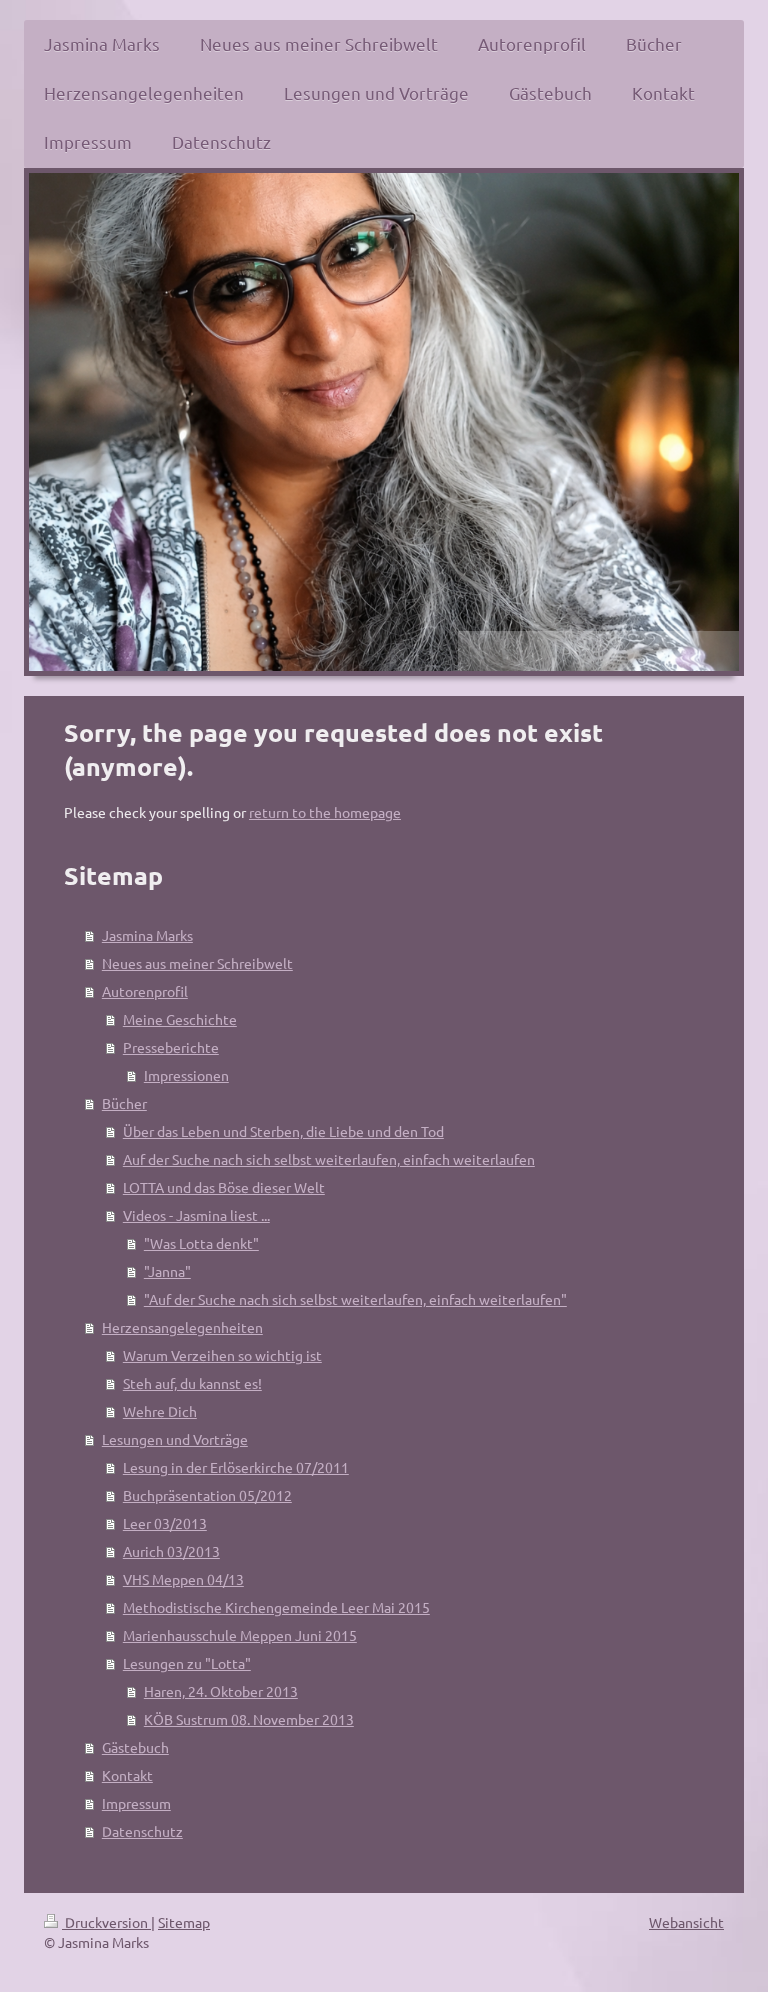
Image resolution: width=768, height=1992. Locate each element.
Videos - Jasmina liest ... (196, 1215)
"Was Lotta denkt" (201, 1243)
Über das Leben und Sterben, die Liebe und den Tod (283, 1131)
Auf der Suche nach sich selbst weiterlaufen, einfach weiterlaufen (329, 1159)
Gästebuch (135, 1747)
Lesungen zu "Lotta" (187, 1663)
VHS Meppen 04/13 (183, 1579)
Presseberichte (171, 1047)
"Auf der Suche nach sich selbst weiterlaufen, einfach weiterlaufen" (355, 1299)
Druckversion (106, 1922)
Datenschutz (142, 1831)
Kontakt (127, 1775)
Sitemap (184, 1922)
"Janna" (167, 1271)
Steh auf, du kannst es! (192, 1383)
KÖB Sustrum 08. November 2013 (249, 1719)
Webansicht (686, 1922)
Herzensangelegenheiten (182, 1327)
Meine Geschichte (180, 1019)
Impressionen (186, 1075)
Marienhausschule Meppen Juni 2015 (240, 1635)
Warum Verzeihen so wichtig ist (222, 1355)
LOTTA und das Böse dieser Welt (224, 1187)
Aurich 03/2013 (171, 1551)
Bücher (124, 1103)
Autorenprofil (145, 991)
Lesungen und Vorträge (175, 1439)
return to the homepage (325, 812)
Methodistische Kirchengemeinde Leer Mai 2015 (276, 1607)
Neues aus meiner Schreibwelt (197, 963)
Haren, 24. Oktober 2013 (221, 1691)
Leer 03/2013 (165, 1523)
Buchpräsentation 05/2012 (207, 1495)
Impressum (136, 1803)
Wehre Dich (160, 1411)
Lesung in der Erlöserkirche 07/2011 (236, 1467)
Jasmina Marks (147, 935)
